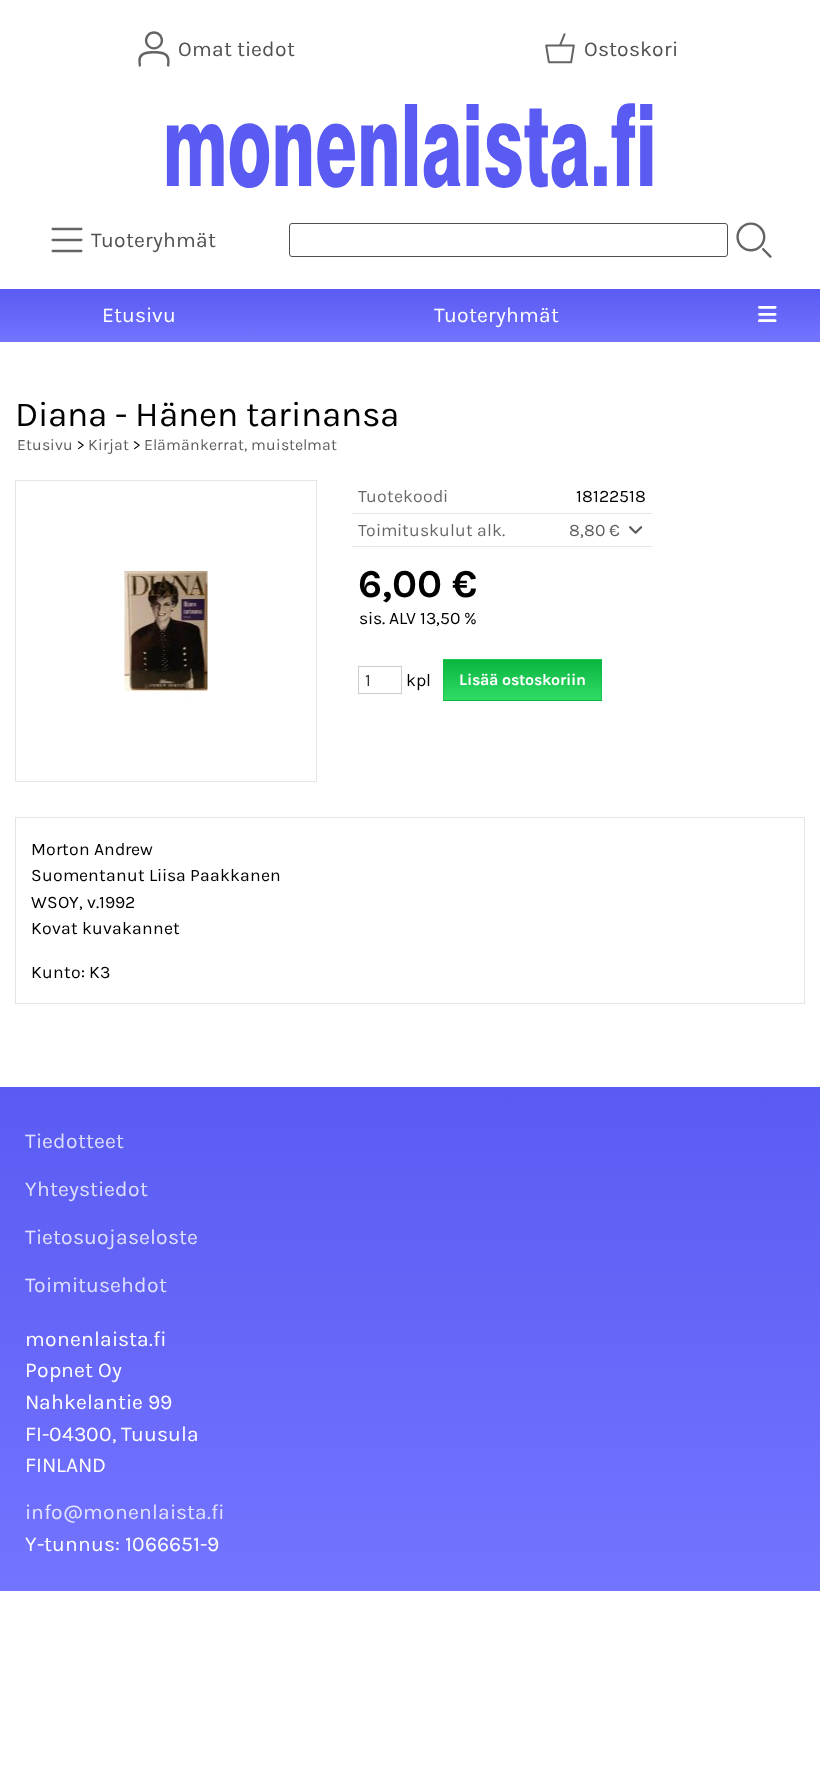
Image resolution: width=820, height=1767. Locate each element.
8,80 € (596, 530)
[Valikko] (767, 316)
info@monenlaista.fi (125, 1512)
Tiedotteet (74, 1141)
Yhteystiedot (86, 1189)
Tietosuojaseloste (111, 1237)
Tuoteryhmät (496, 315)
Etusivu (139, 315)
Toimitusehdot (96, 1285)
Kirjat (108, 444)
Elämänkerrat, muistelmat (240, 444)
